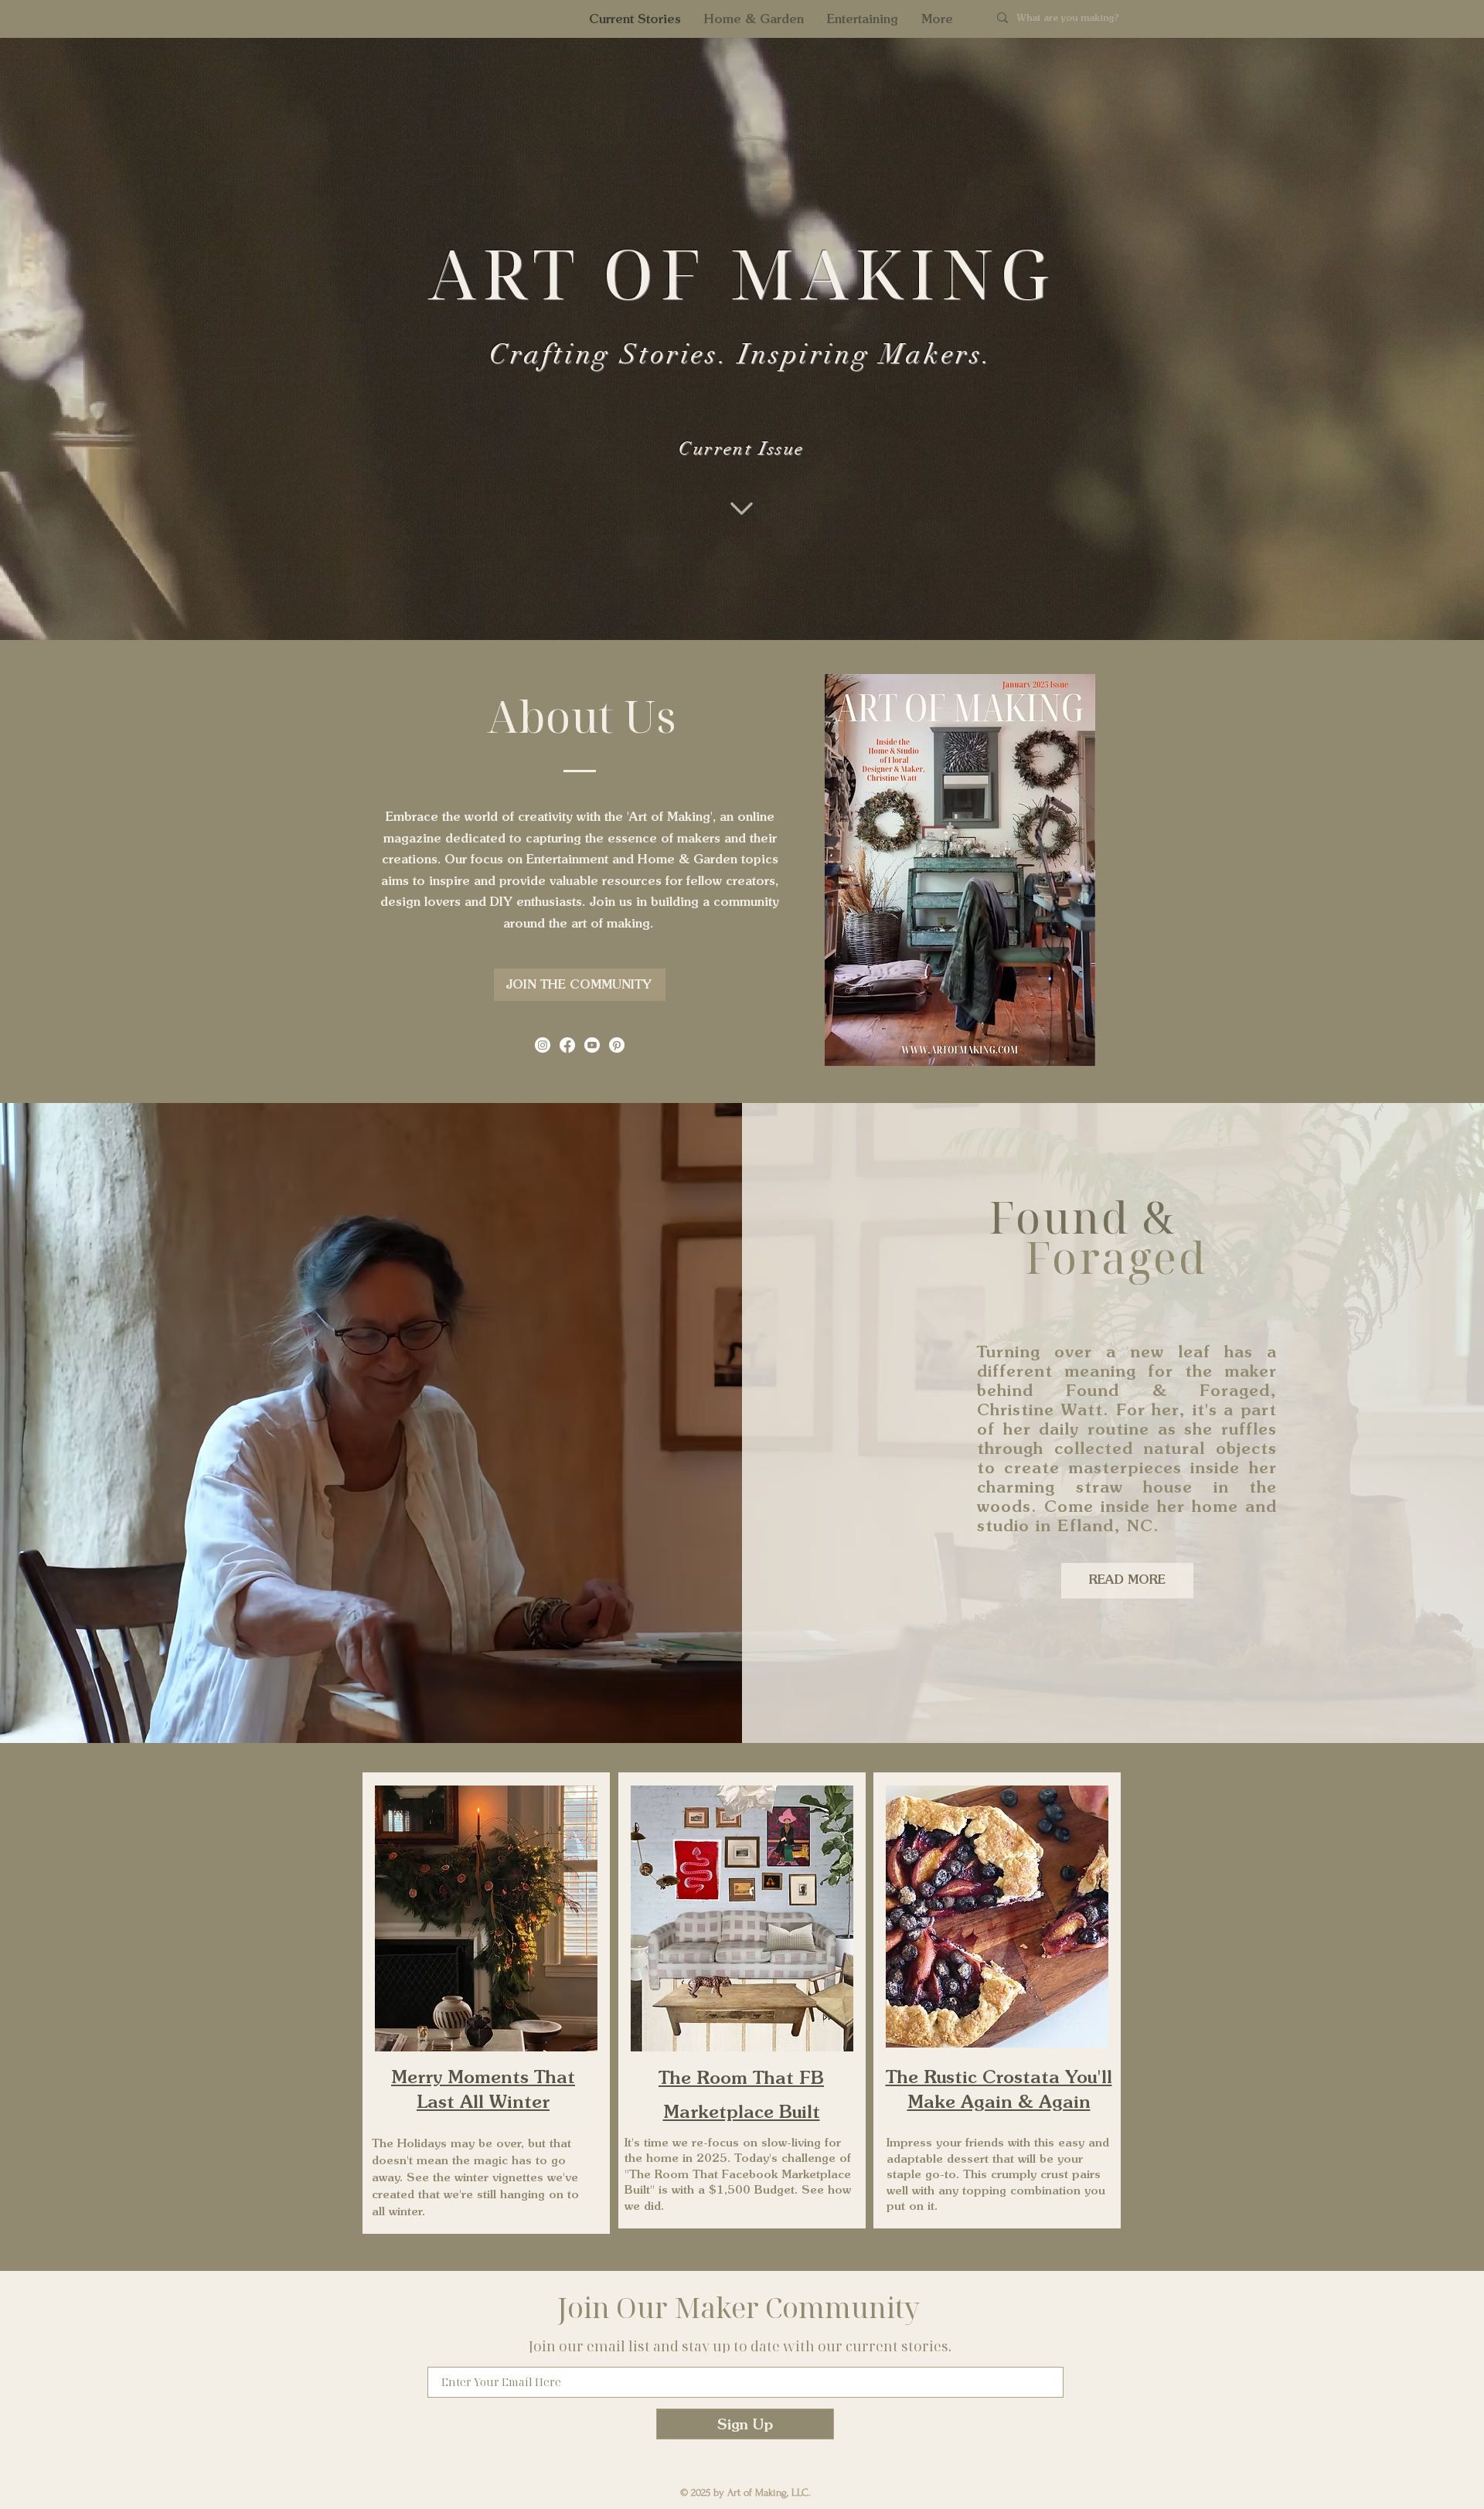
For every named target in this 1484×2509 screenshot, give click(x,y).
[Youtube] (592, 1045)
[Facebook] (567, 1045)
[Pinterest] (617, 1045)
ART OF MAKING (741, 273)
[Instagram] (543, 1045)
